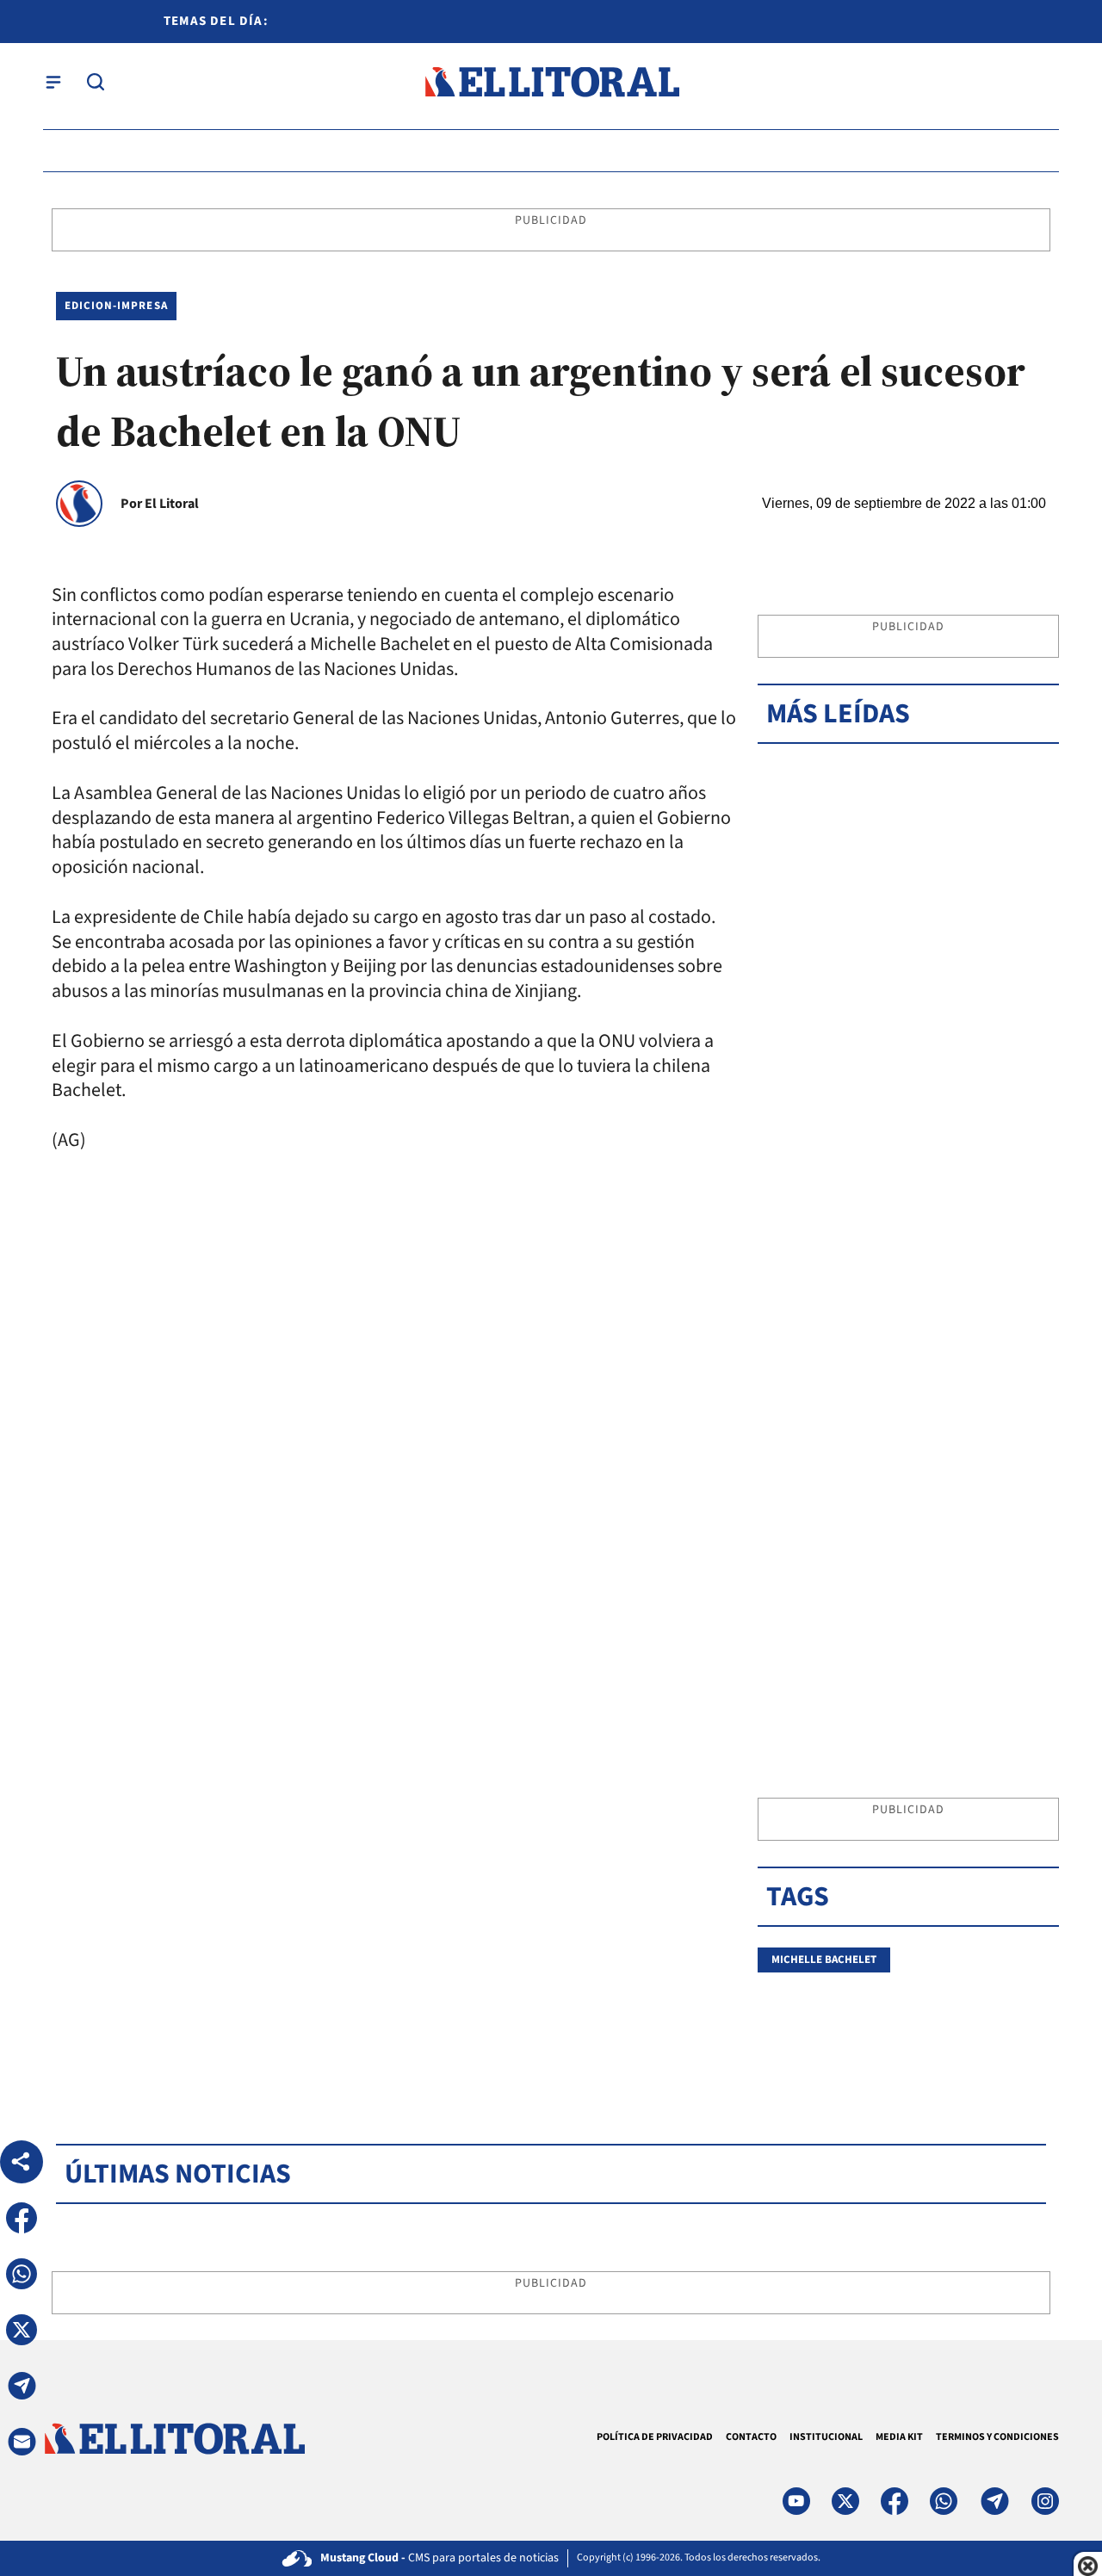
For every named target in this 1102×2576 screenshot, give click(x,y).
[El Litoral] (551, 82)
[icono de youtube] (796, 2501)
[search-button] (96, 82)
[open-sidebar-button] (53, 82)
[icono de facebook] (895, 2501)
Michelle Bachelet (824, 1960)
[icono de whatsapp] (944, 2501)
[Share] (22, 2162)
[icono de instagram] (1045, 2501)
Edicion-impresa (116, 306)
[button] (22, 2218)
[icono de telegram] (994, 2501)
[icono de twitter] (845, 2501)
